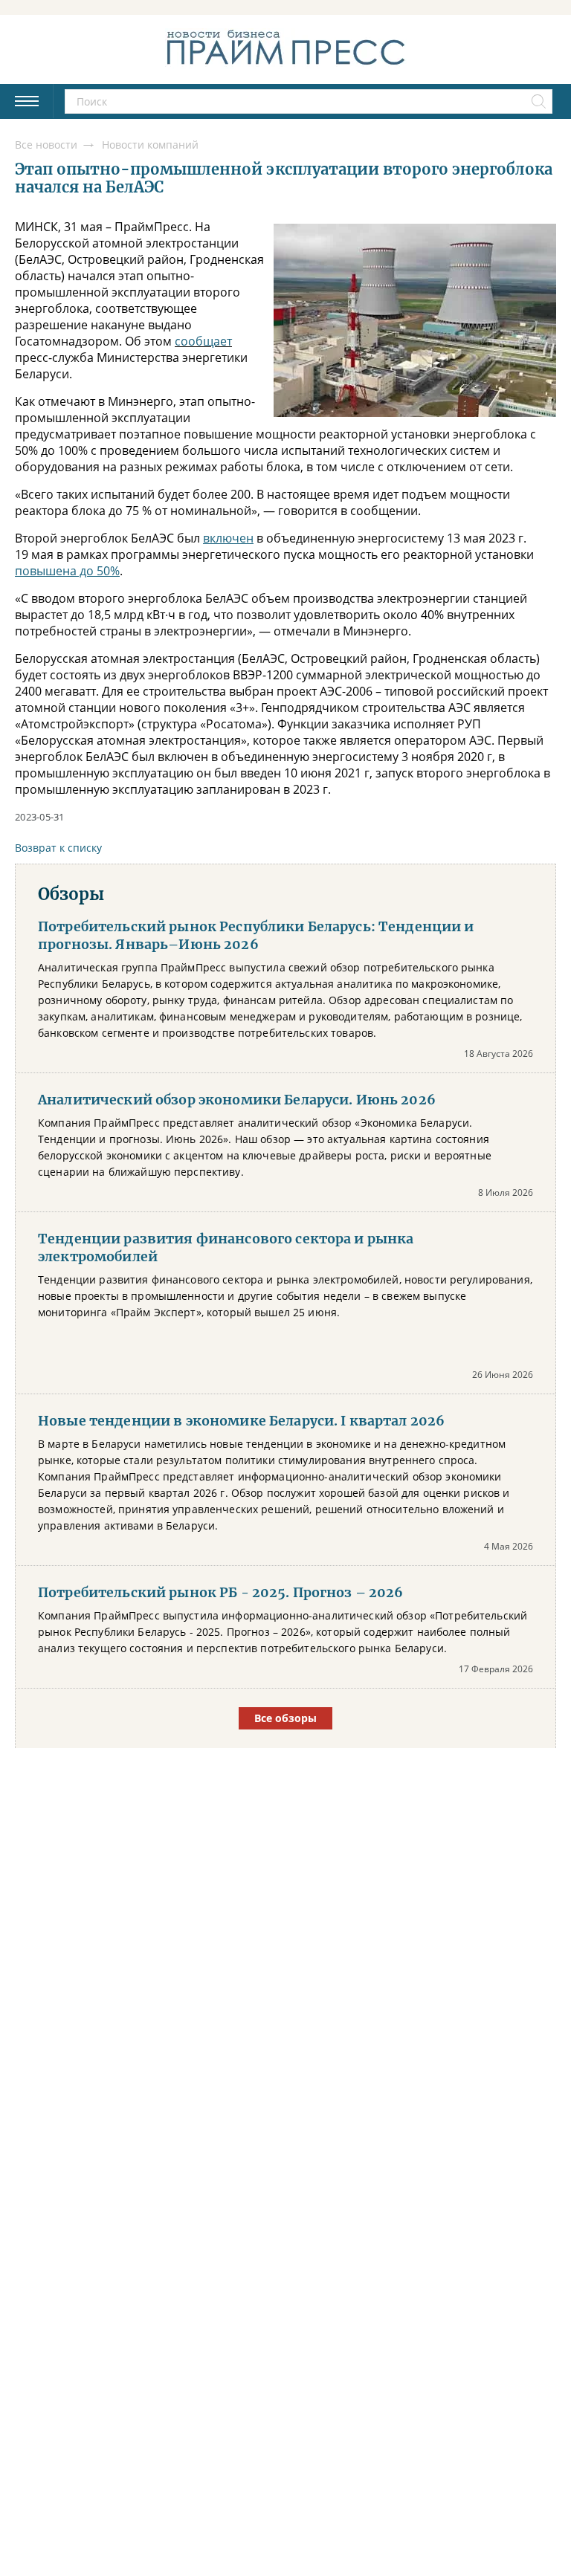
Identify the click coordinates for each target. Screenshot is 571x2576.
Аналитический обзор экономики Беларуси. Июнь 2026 (237, 1100)
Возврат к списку (58, 848)
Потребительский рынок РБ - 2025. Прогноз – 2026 (221, 1593)
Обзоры (71, 894)
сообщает (203, 341)
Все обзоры (285, 1718)
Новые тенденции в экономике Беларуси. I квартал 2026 (241, 1421)
